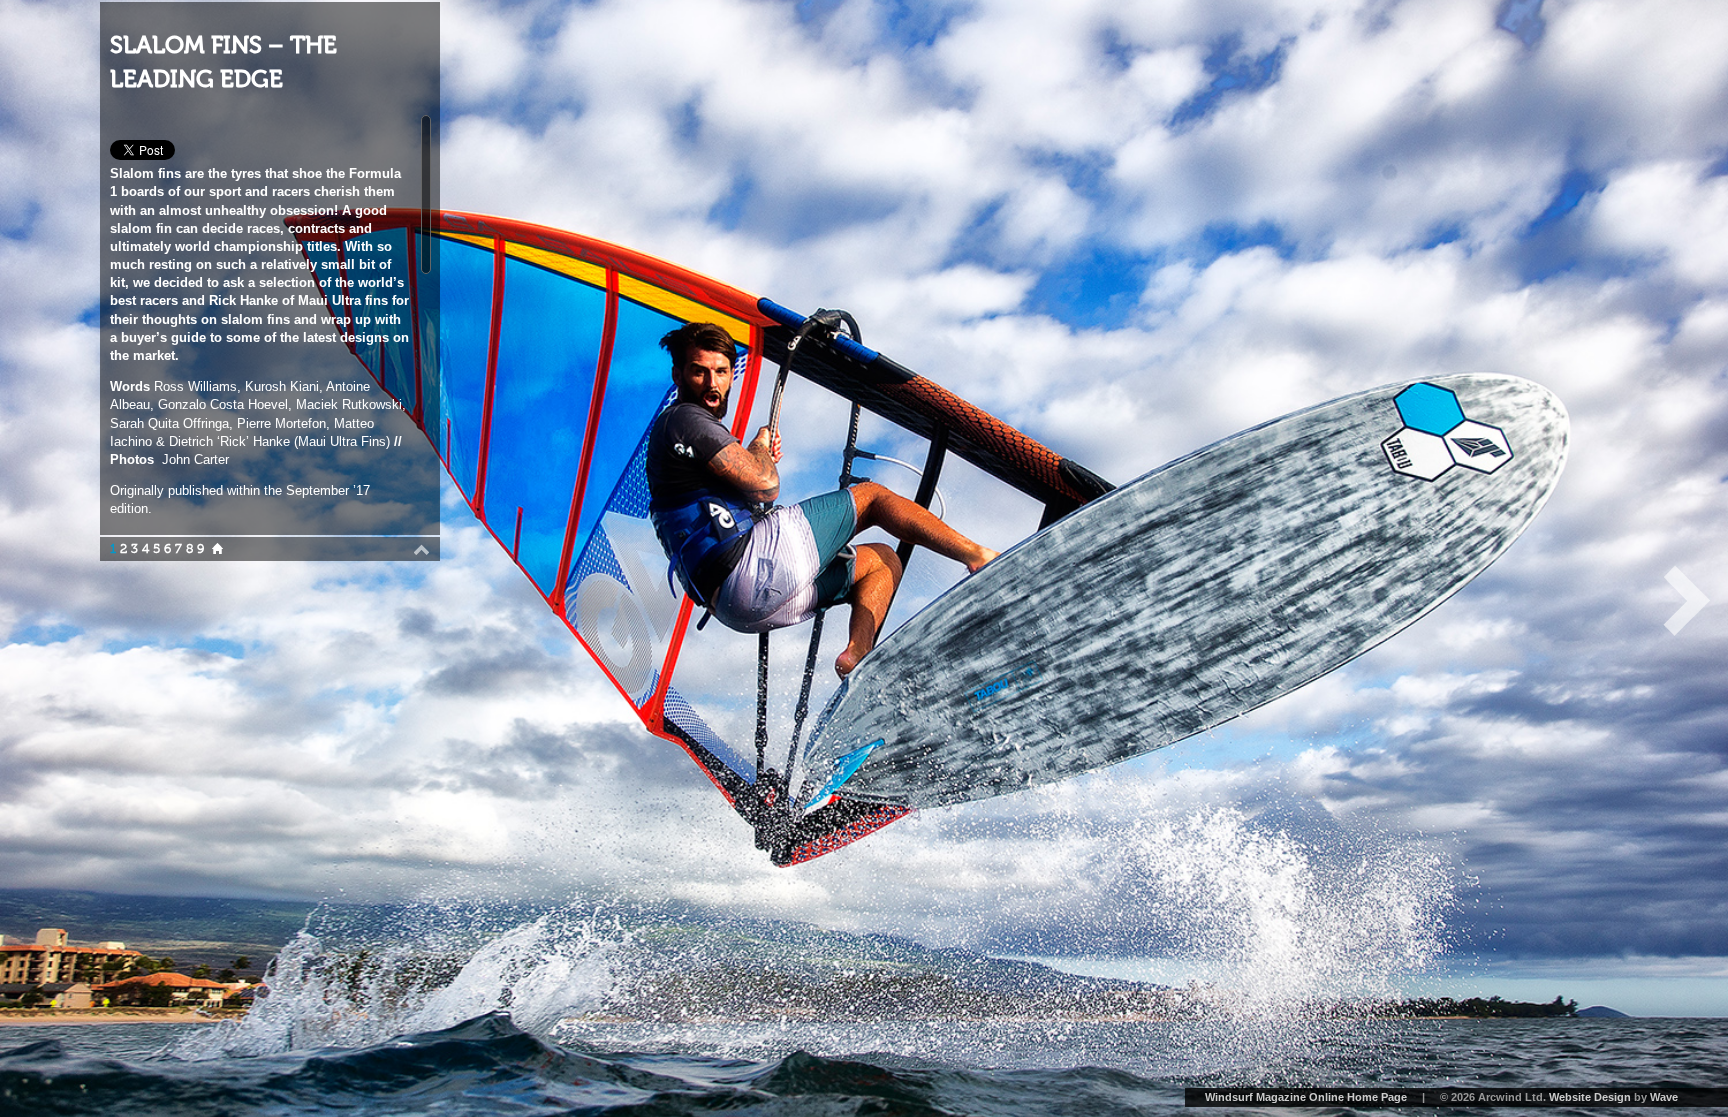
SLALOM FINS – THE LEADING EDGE (223, 62)
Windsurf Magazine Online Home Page (1306, 1097)
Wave (1664, 1097)
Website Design (1590, 1097)
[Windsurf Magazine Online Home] (217, 549)
